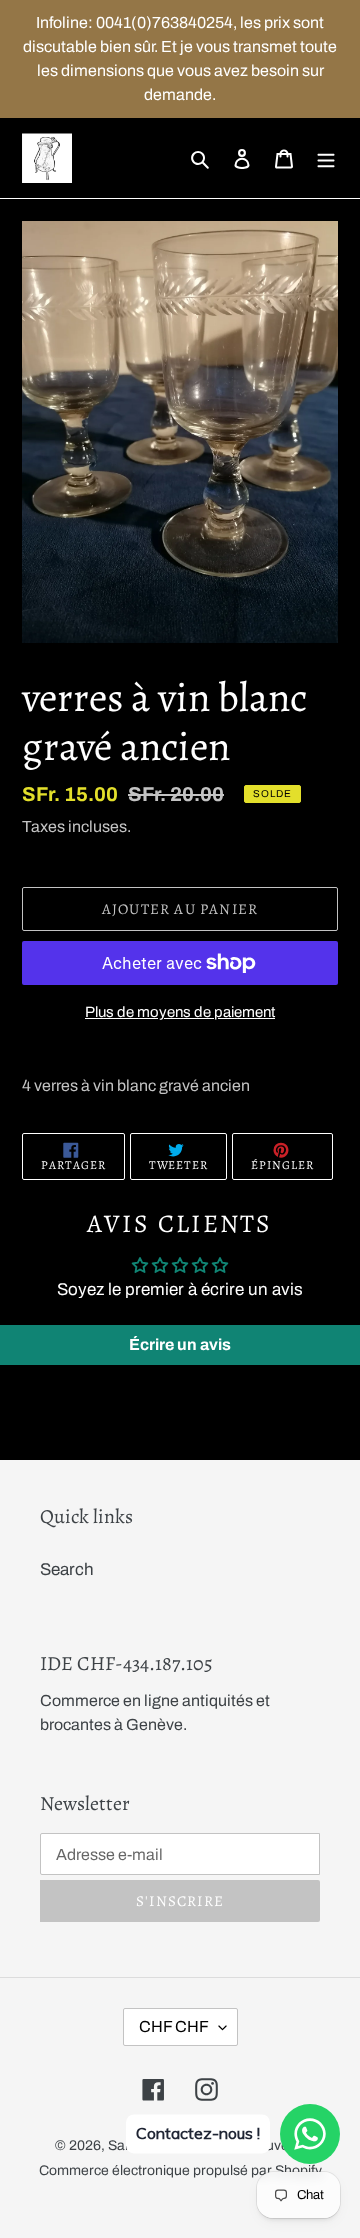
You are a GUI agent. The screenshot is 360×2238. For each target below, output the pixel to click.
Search (67, 1569)
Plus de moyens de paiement (180, 1012)
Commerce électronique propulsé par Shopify (180, 2170)
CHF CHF (174, 2026)
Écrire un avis (180, 1344)
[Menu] (326, 158)
